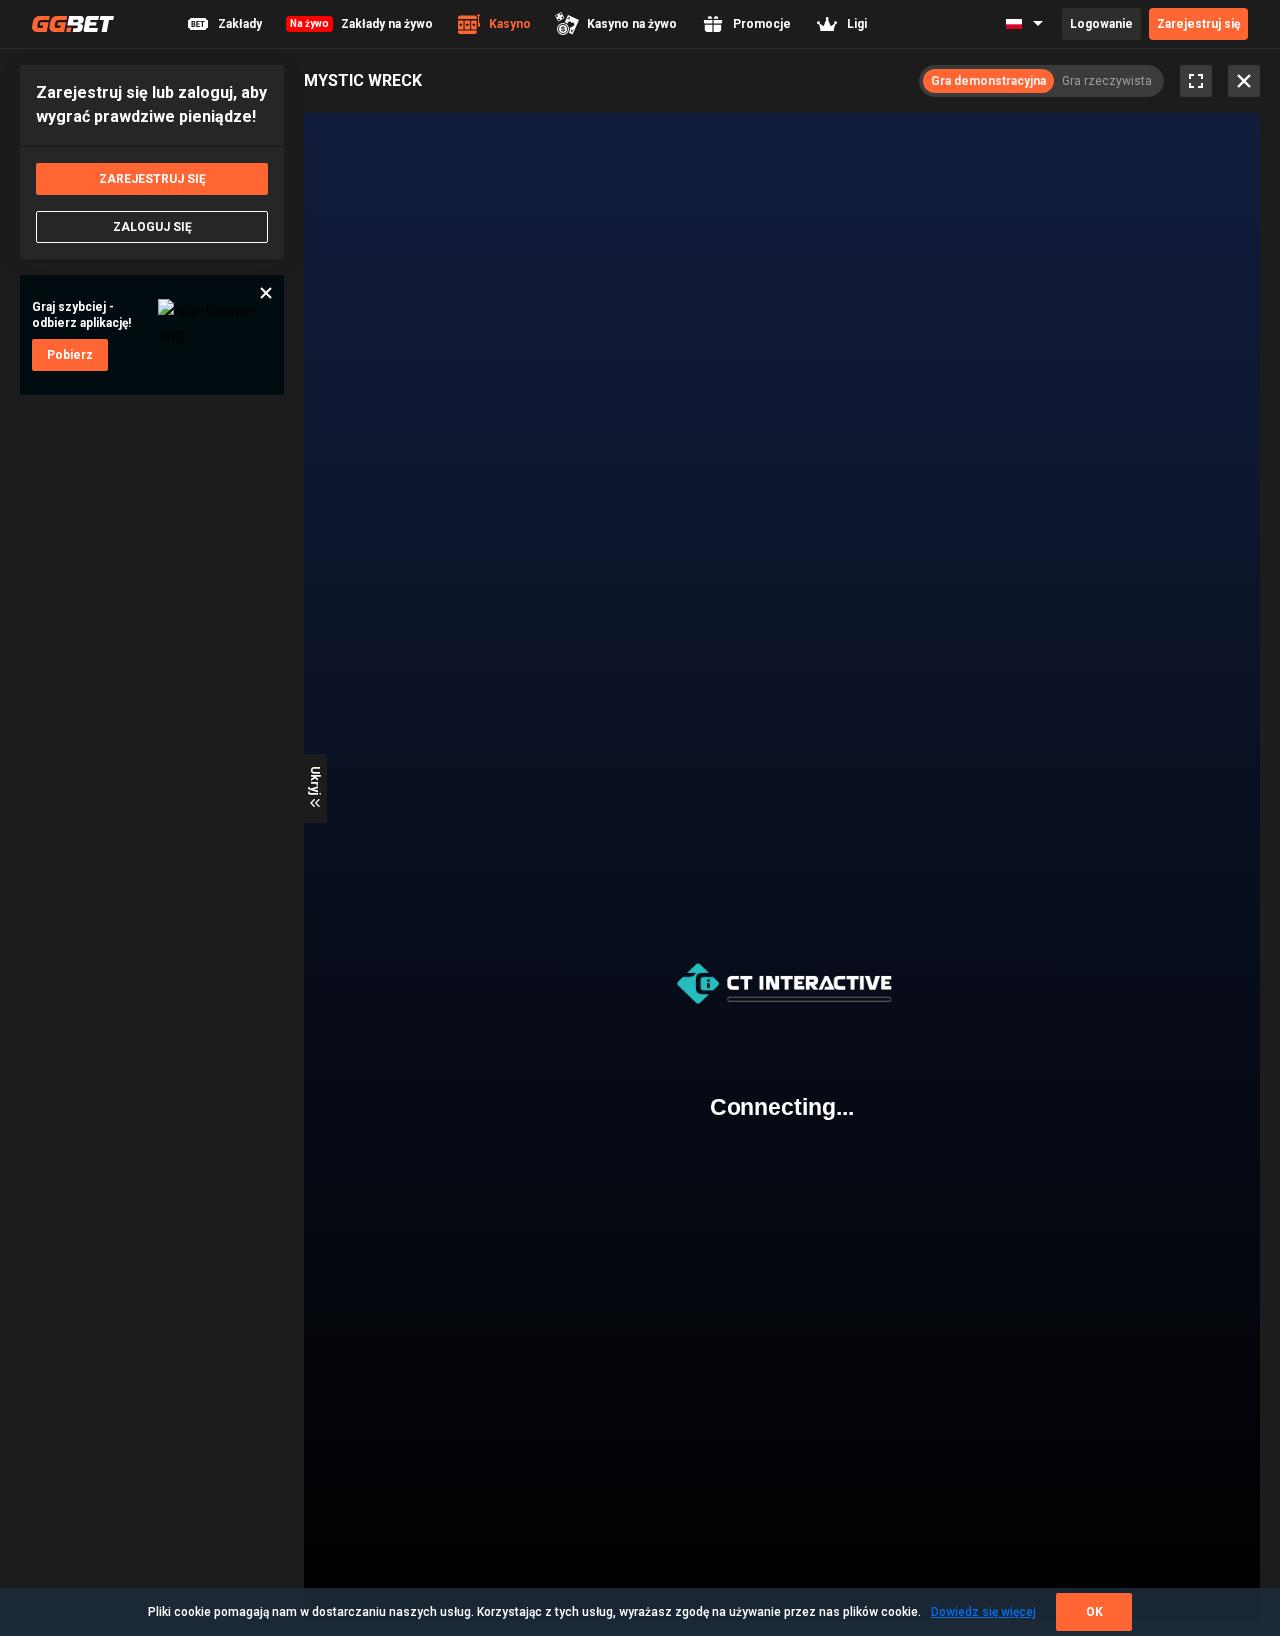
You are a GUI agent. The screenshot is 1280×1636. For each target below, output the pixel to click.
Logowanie (1101, 24)
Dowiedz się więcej (983, 1612)
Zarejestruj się (1198, 24)
